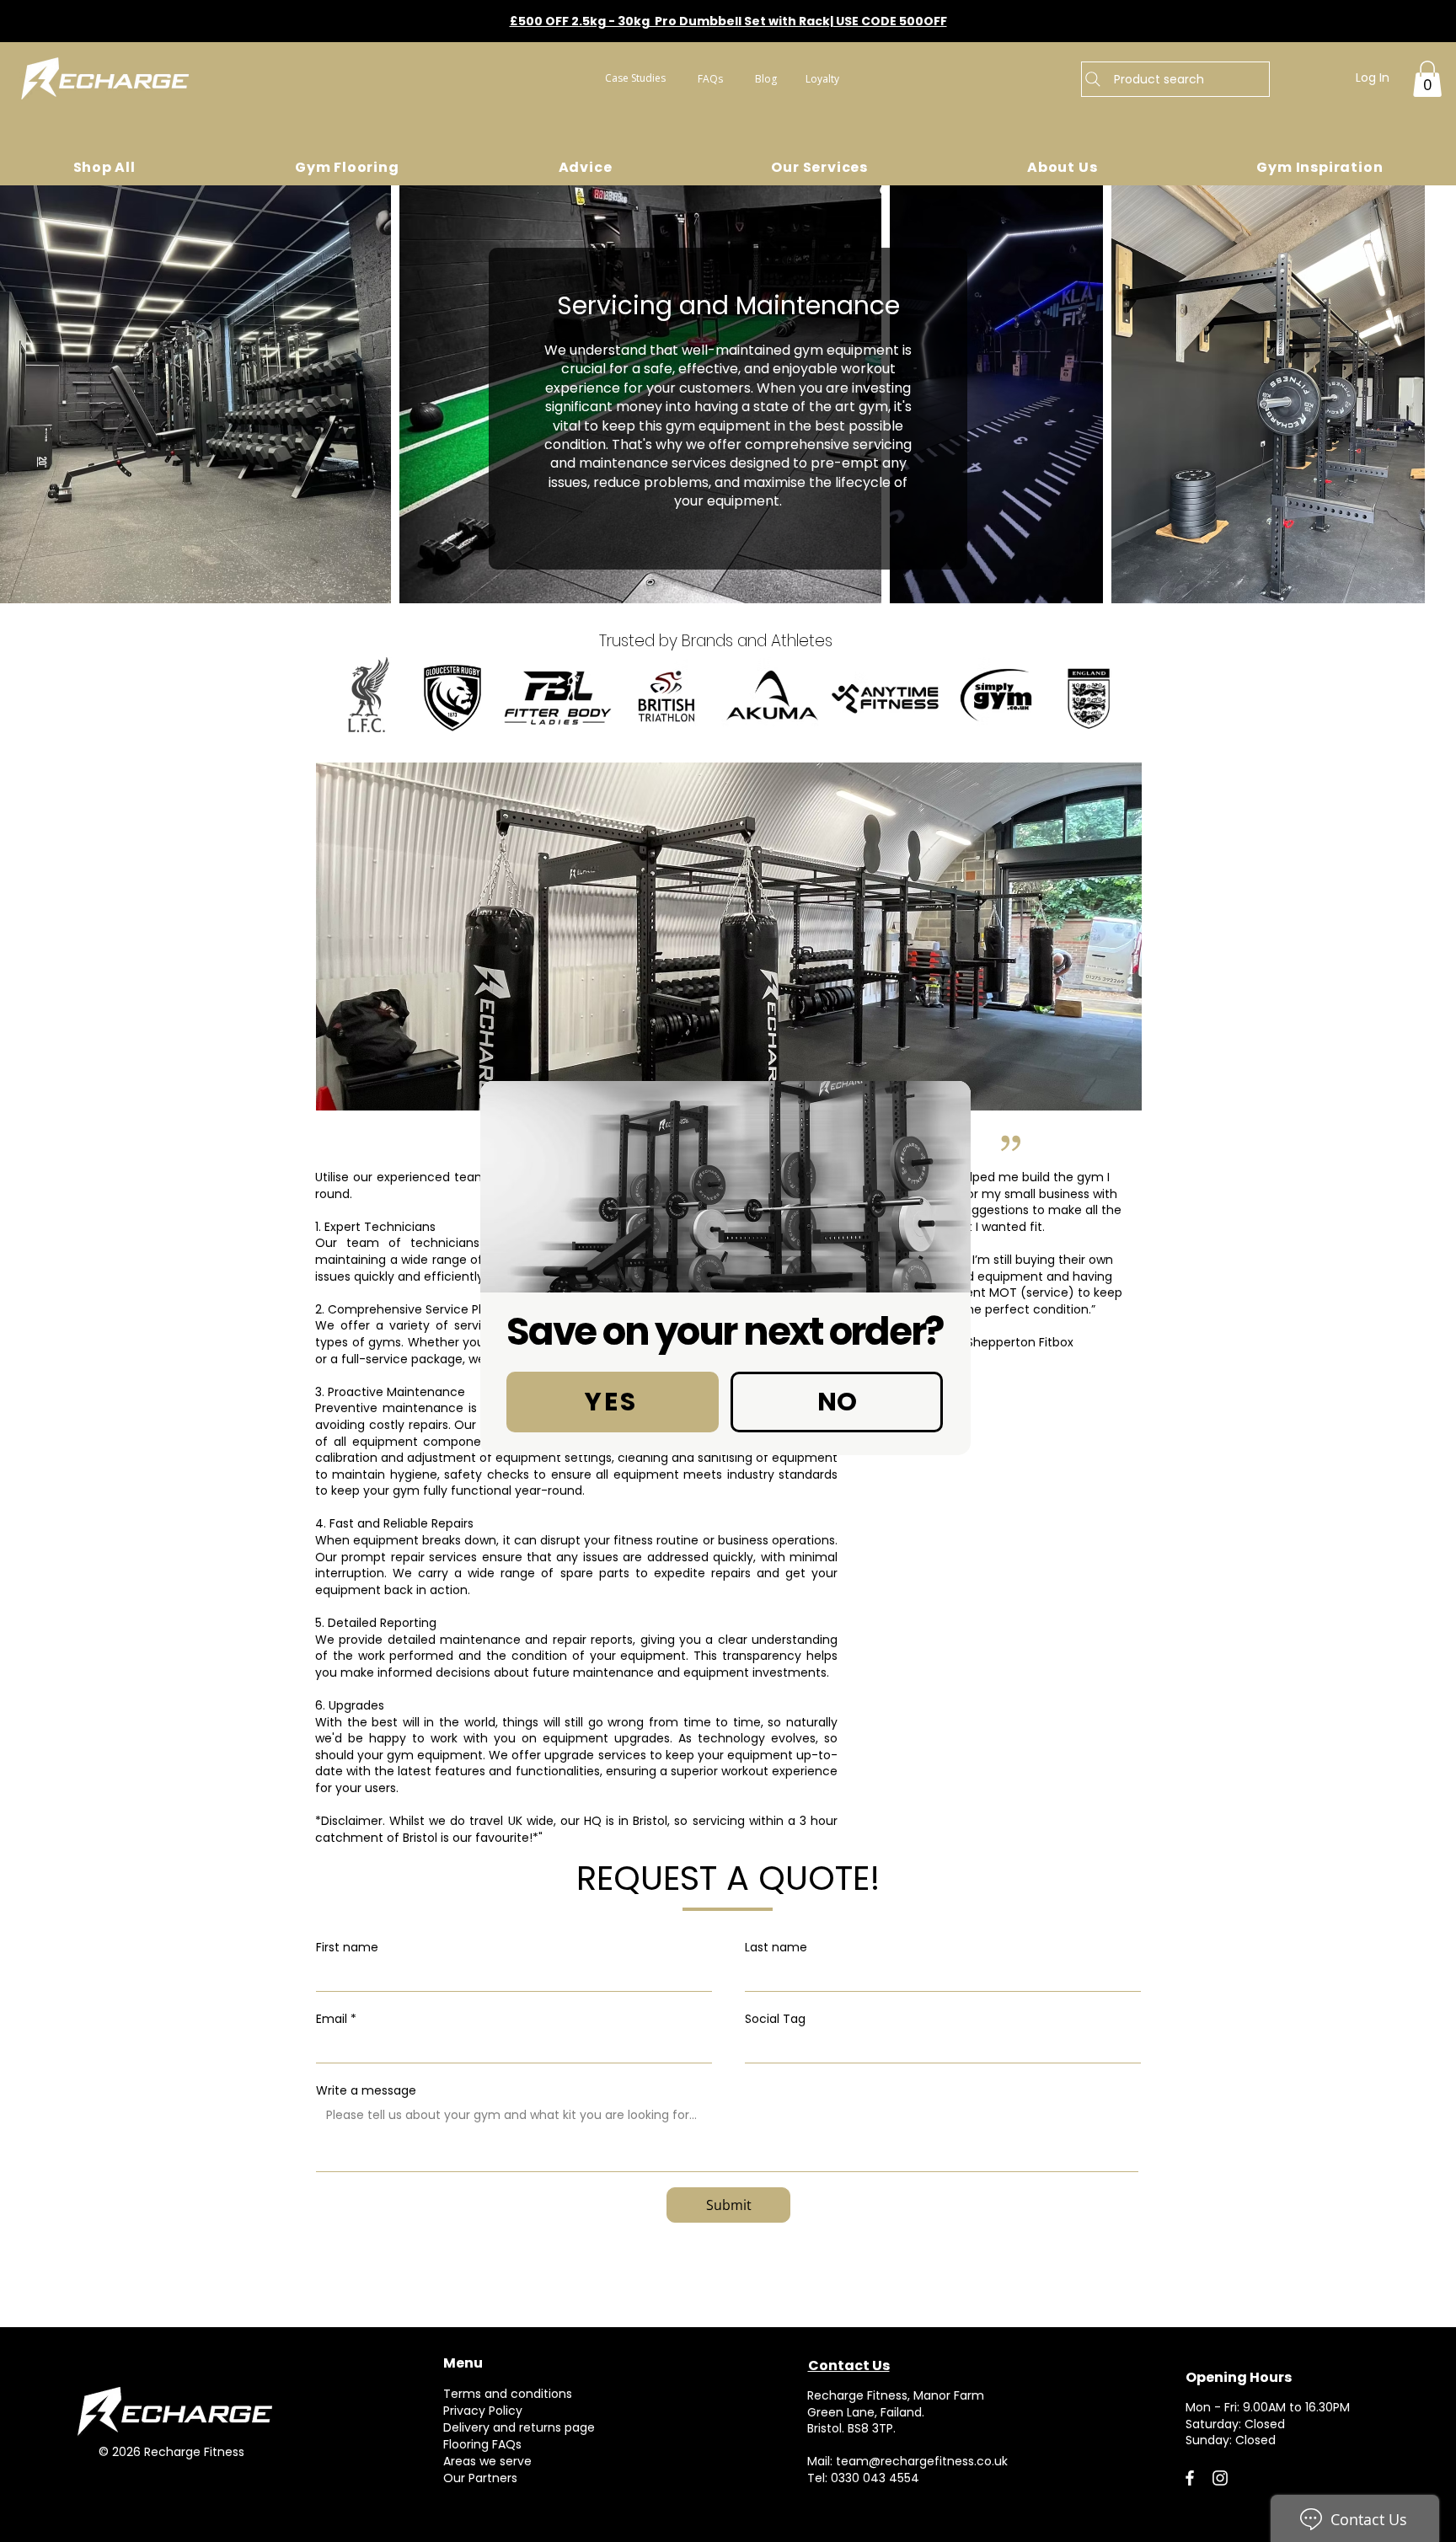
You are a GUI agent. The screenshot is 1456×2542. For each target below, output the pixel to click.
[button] (613, 1402)
